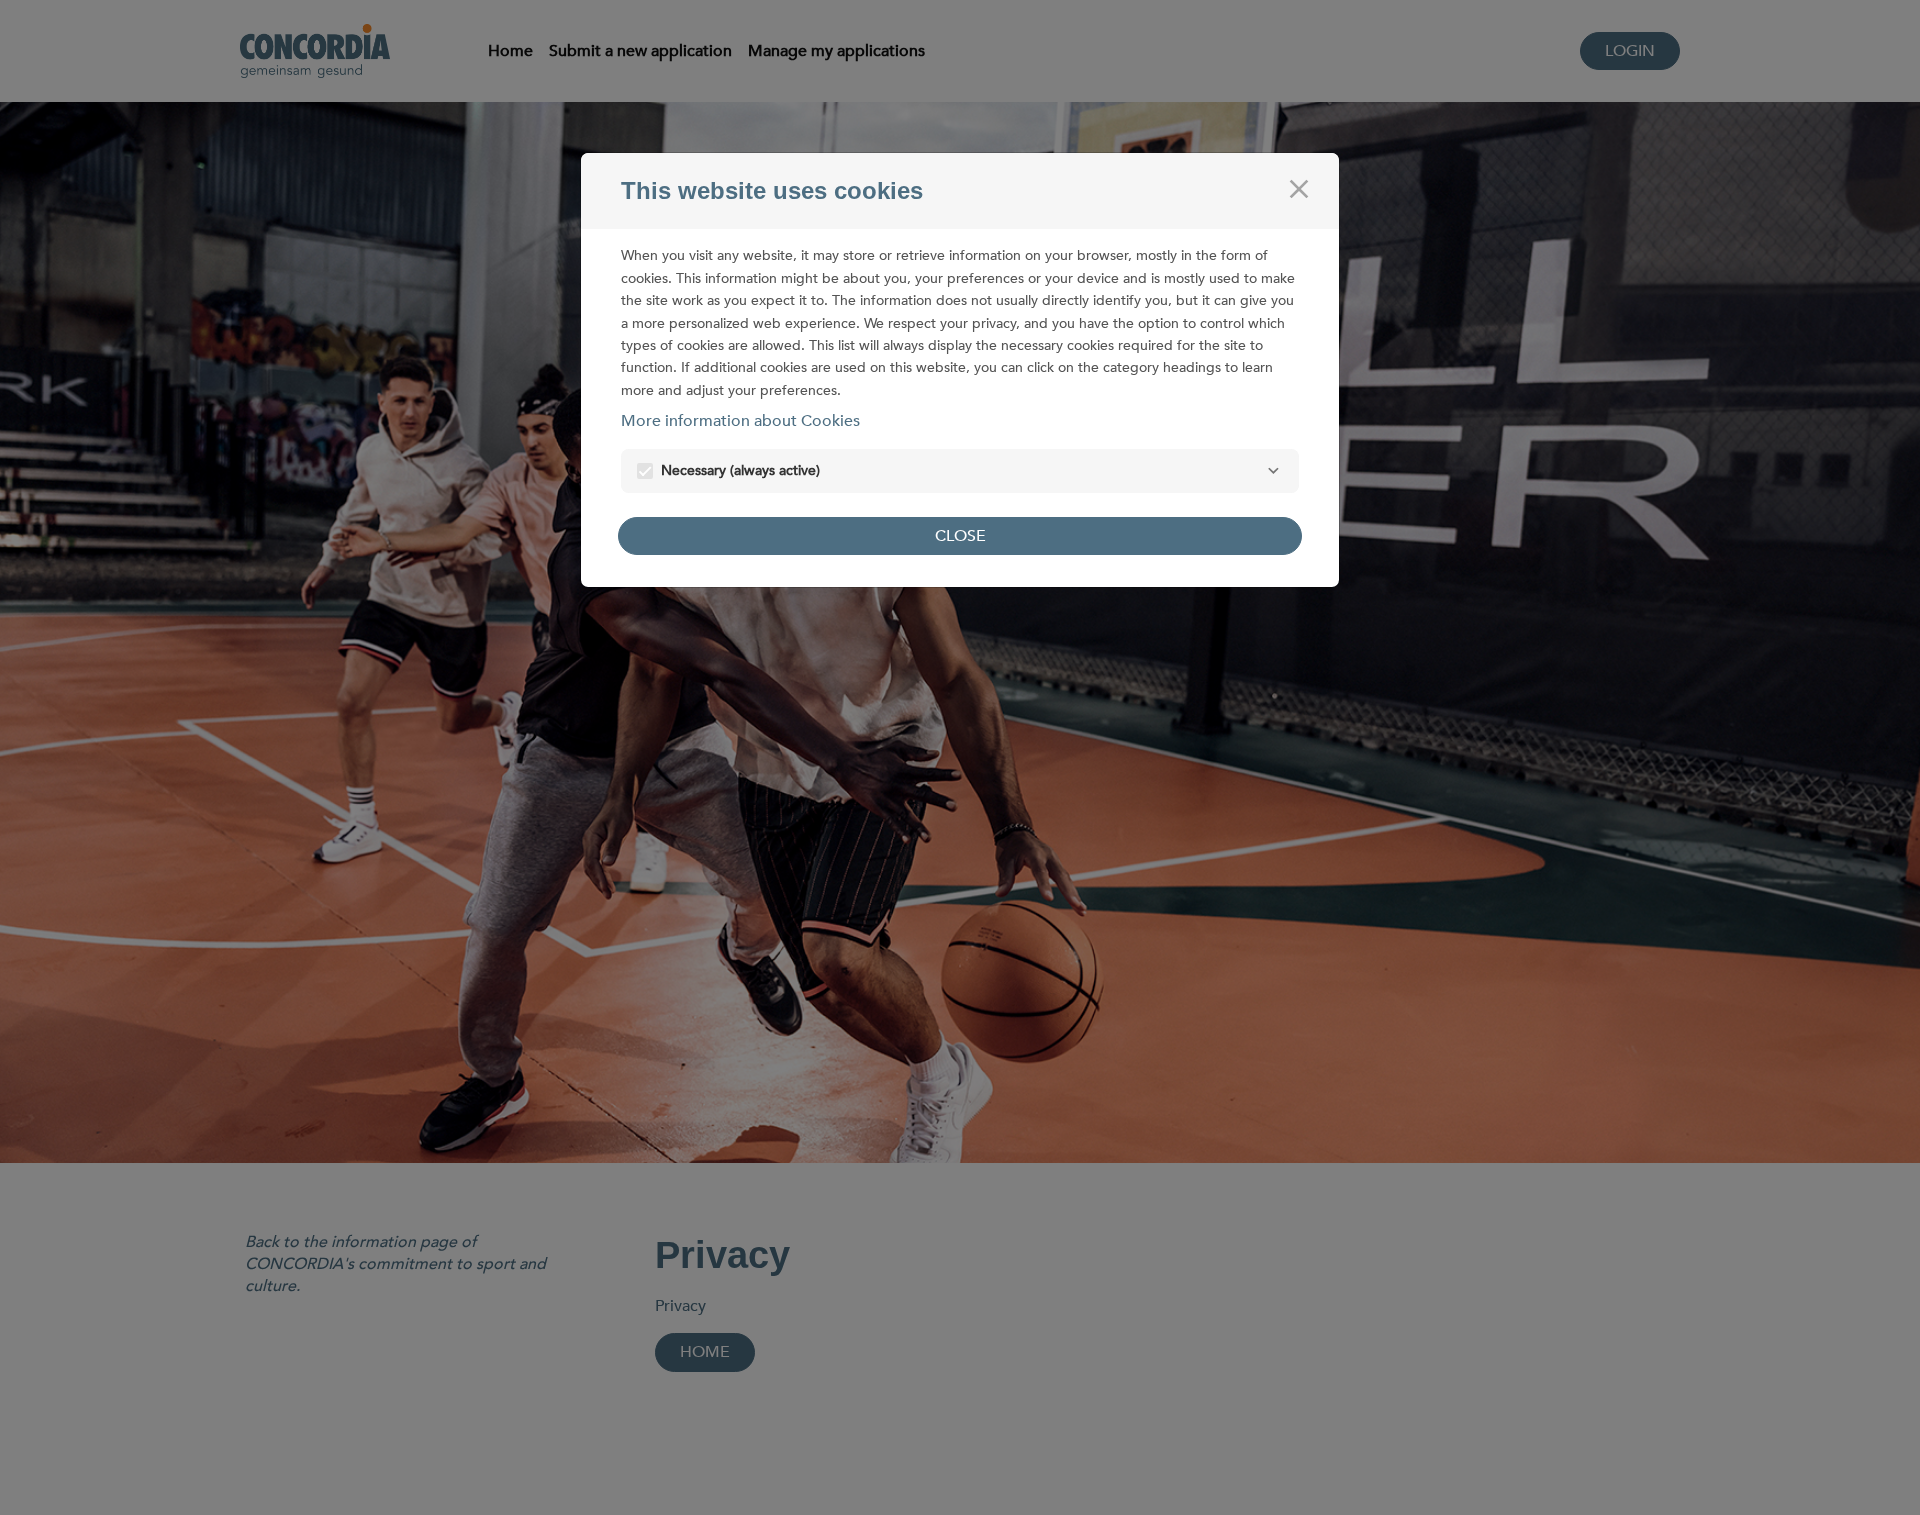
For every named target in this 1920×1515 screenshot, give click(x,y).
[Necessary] (1273, 471)
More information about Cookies (740, 421)
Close (960, 536)
